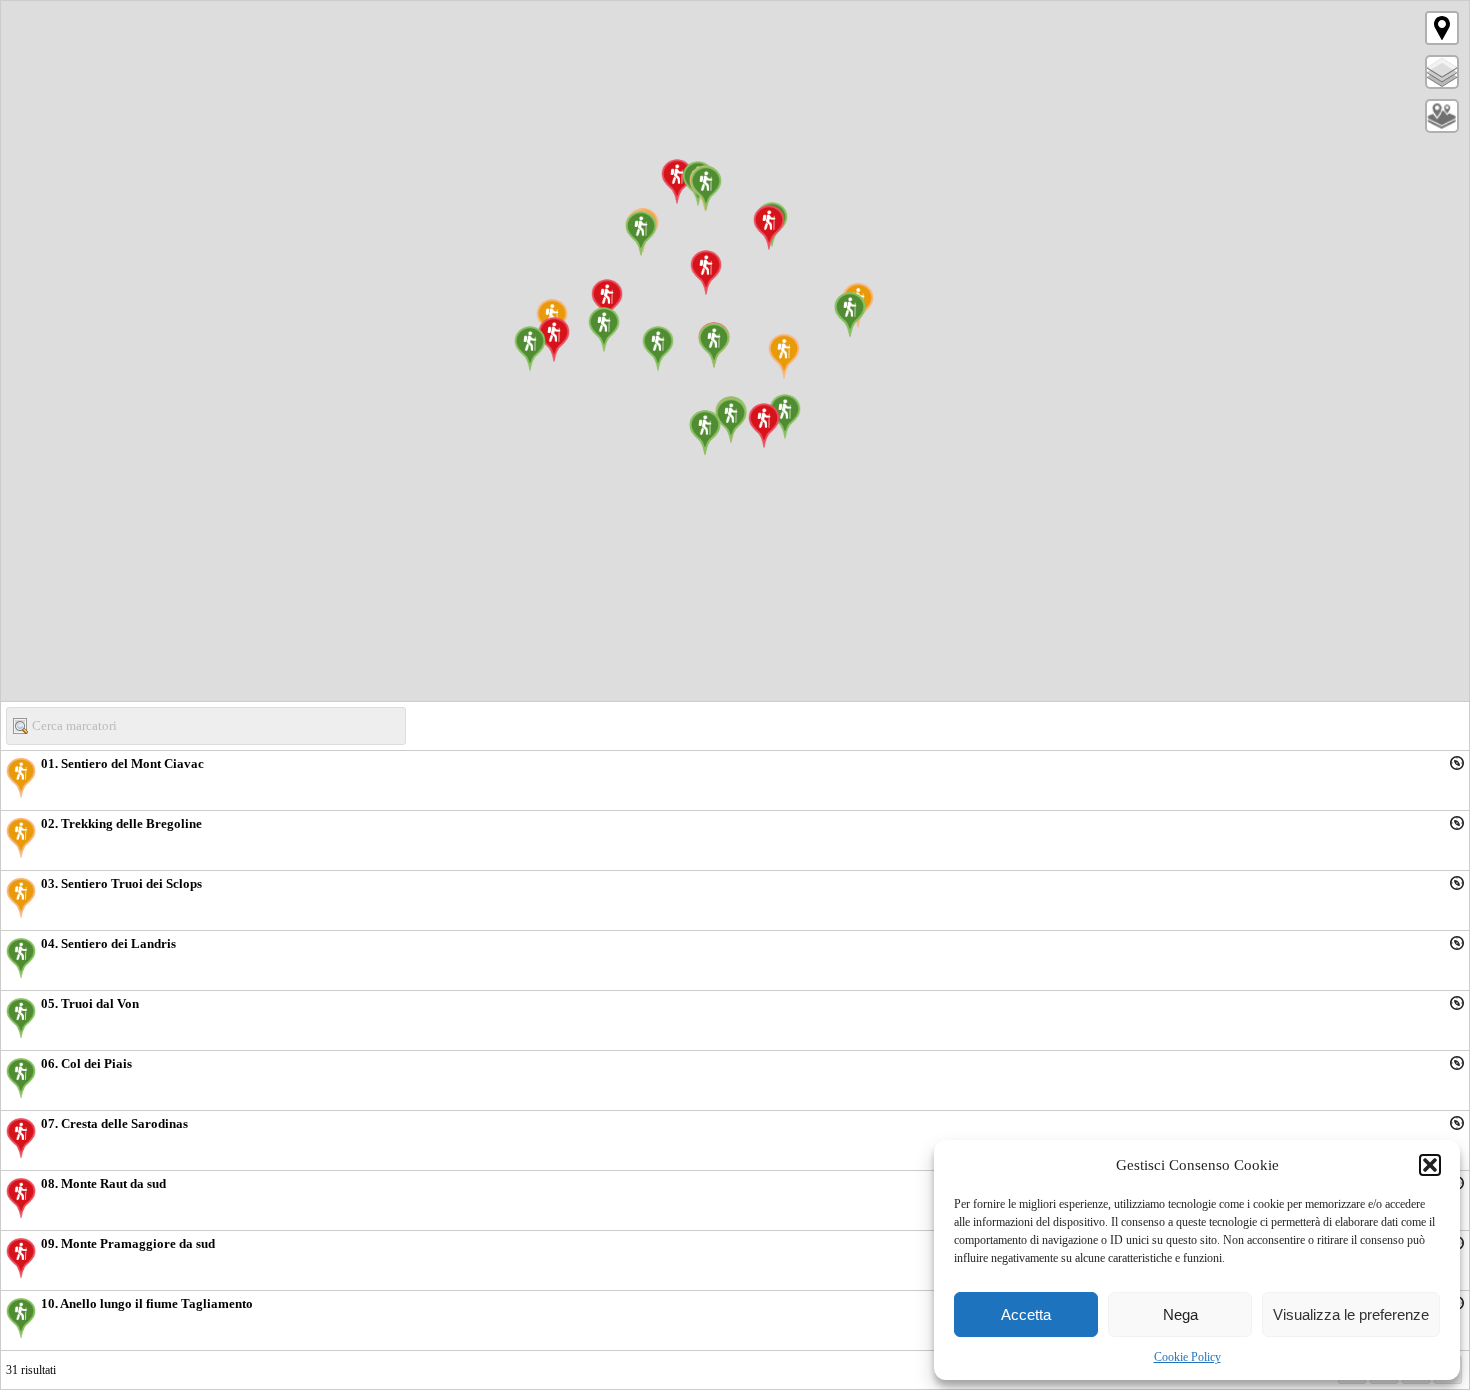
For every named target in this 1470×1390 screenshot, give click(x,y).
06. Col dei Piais (86, 1063)
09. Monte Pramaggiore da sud (128, 1243)
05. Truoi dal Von (90, 1003)
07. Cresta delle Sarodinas (114, 1123)
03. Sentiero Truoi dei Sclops (121, 883)
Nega (1180, 1314)
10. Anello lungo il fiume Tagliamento (147, 1303)
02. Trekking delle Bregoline (121, 823)
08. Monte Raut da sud (103, 1183)
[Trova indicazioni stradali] (1457, 763)
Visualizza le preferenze (1351, 1314)
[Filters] (1442, 116)
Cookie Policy (1187, 1357)
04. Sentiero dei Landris (108, 943)
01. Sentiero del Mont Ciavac (122, 763)
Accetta (1026, 1314)
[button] (1430, 1165)
